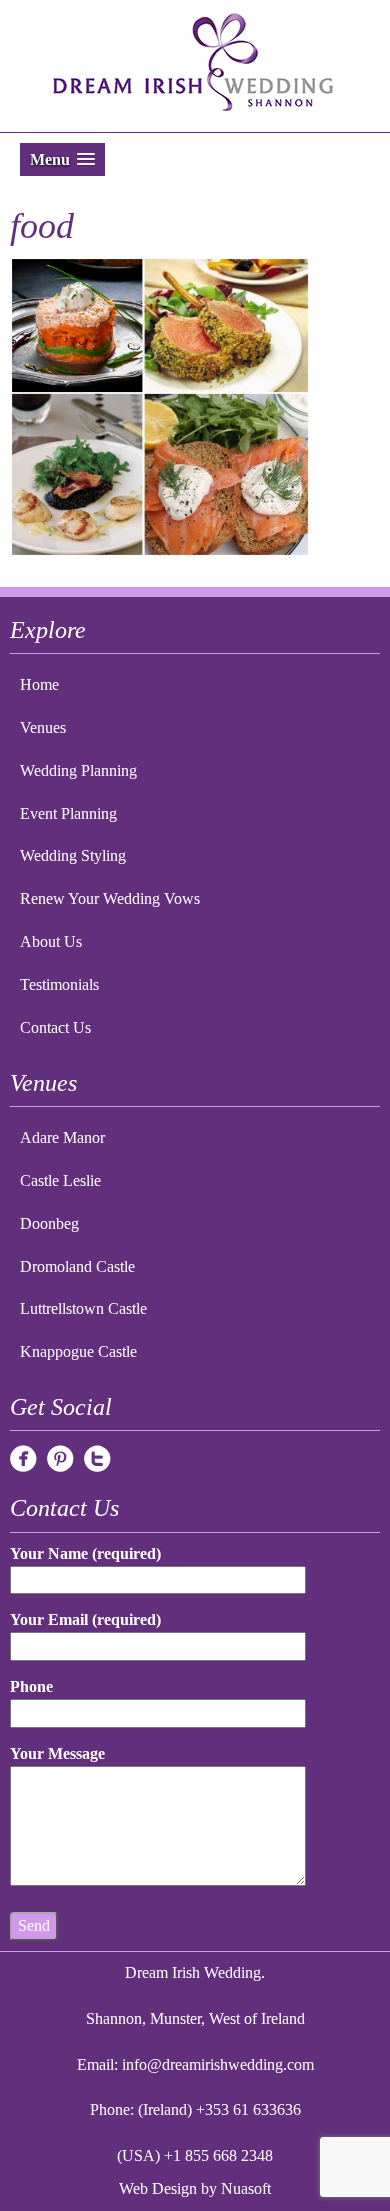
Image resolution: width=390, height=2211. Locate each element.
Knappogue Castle (78, 1351)
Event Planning (68, 813)
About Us (51, 941)
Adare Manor (62, 1137)
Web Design (158, 2188)
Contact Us (55, 1027)
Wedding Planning (78, 770)
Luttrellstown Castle (83, 1308)
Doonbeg (49, 1223)
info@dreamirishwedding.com (218, 2064)
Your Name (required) (85, 1553)
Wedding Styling (73, 855)
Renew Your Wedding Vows (110, 898)
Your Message (57, 1753)
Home (39, 684)
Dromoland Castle (77, 1266)
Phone (31, 1686)
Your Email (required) (85, 1619)
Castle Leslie (60, 1180)
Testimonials (59, 984)
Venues (43, 727)
